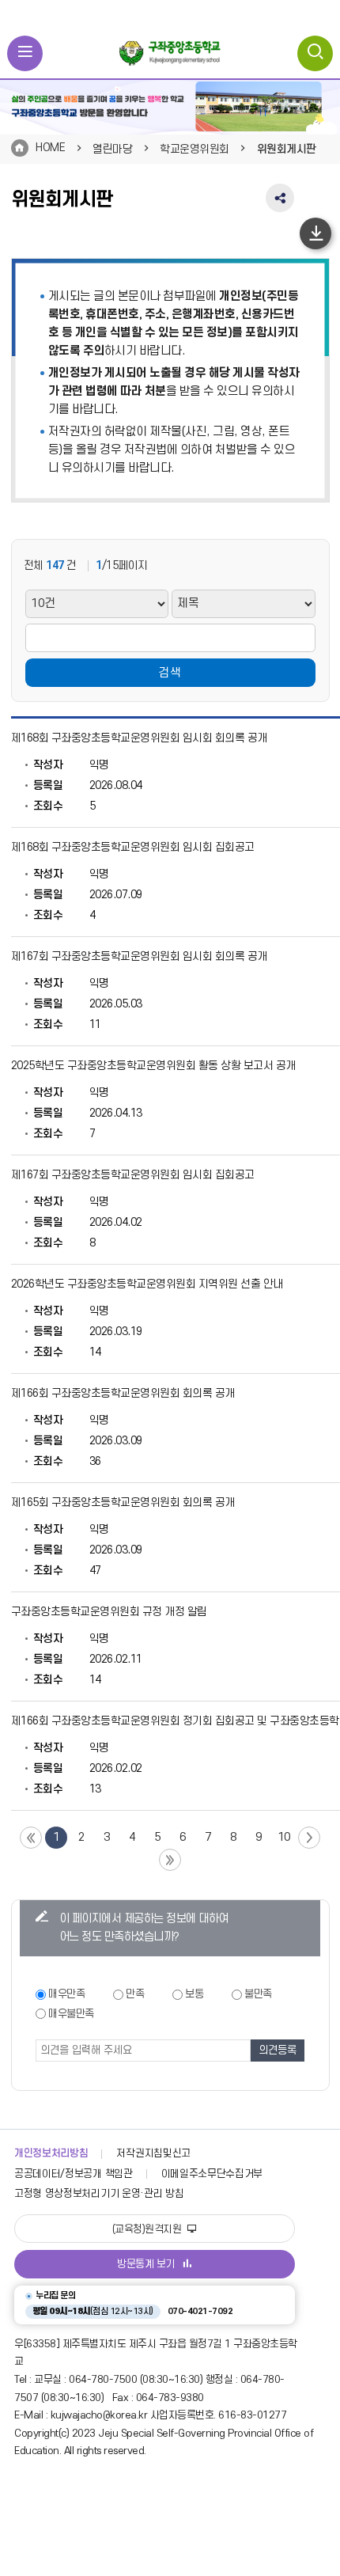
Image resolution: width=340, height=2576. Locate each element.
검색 (170, 673)
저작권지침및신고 (153, 2153)
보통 (194, 1994)
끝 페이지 (170, 1860)
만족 (135, 1994)
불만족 (258, 1994)
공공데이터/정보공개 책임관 (74, 2174)
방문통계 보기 (146, 2264)
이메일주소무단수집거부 (212, 2174)
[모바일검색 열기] (315, 53)
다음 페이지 (309, 1838)
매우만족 (66, 1994)
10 (284, 1837)
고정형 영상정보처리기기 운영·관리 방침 (99, 2194)
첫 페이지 (31, 1838)
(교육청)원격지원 (148, 2229)
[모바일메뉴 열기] (25, 53)
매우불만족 (71, 2014)
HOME (50, 148)
